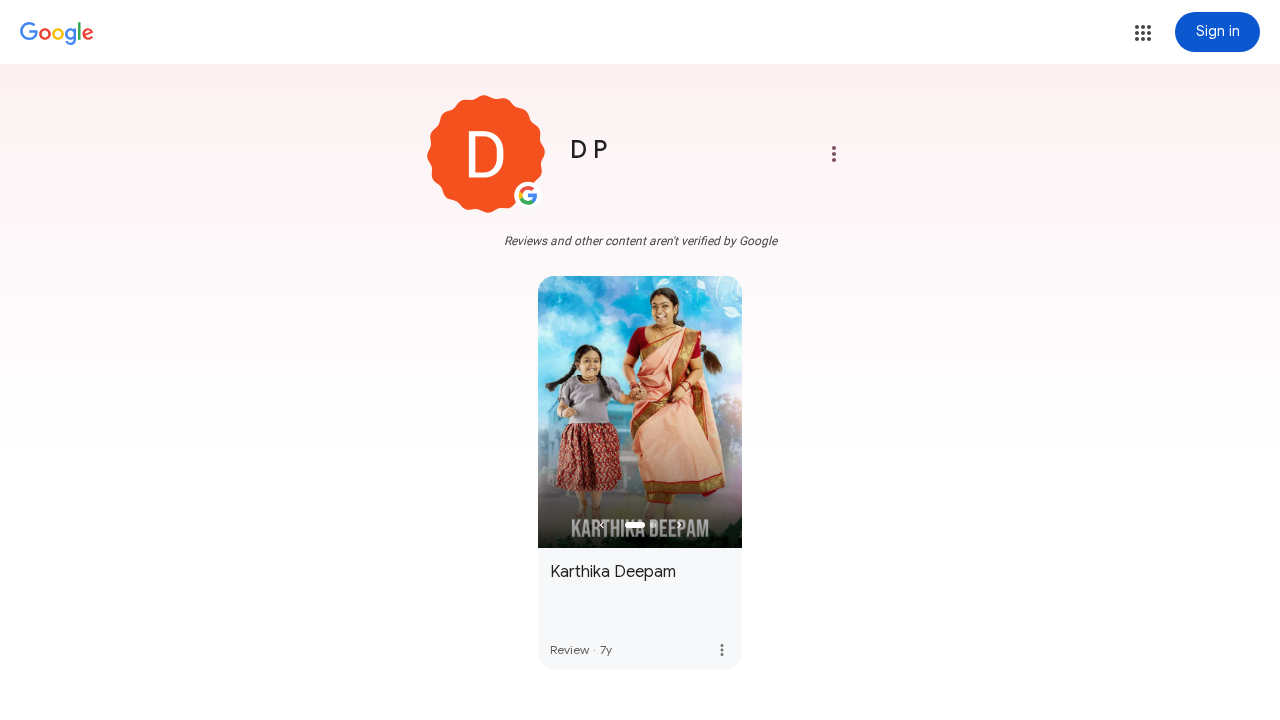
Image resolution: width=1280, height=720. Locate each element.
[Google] (57, 34)
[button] (1143, 33)
